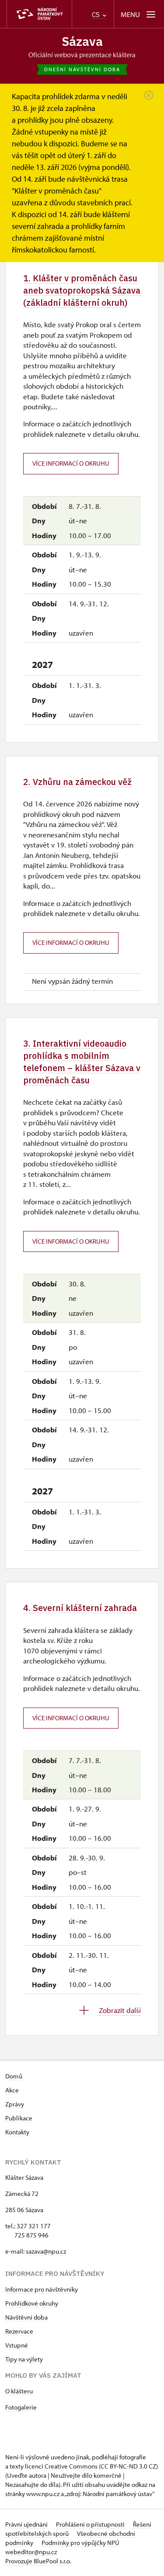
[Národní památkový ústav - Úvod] (39, 14)
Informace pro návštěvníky (42, 2289)
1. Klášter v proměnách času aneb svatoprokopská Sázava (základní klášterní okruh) (82, 290)
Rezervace (19, 2331)
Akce (12, 2090)
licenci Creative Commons (61, 2466)
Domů (14, 2076)
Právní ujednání (27, 2524)
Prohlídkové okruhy (32, 2303)
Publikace (19, 2118)
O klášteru (19, 2391)
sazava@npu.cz (46, 2251)
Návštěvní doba (26, 2317)
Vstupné (17, 2345)
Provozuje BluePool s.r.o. (38, 2561)
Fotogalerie (21, 2407)
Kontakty (17, 2132)
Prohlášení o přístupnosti (91, 2524)
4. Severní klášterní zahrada (80, 1608)
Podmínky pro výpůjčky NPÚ (80, 2543)
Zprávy (15, 2104)
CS (97, 15)
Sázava (82, 41)
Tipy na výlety (24, 2359)
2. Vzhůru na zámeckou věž (77, 782)
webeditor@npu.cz (31, 2552)
